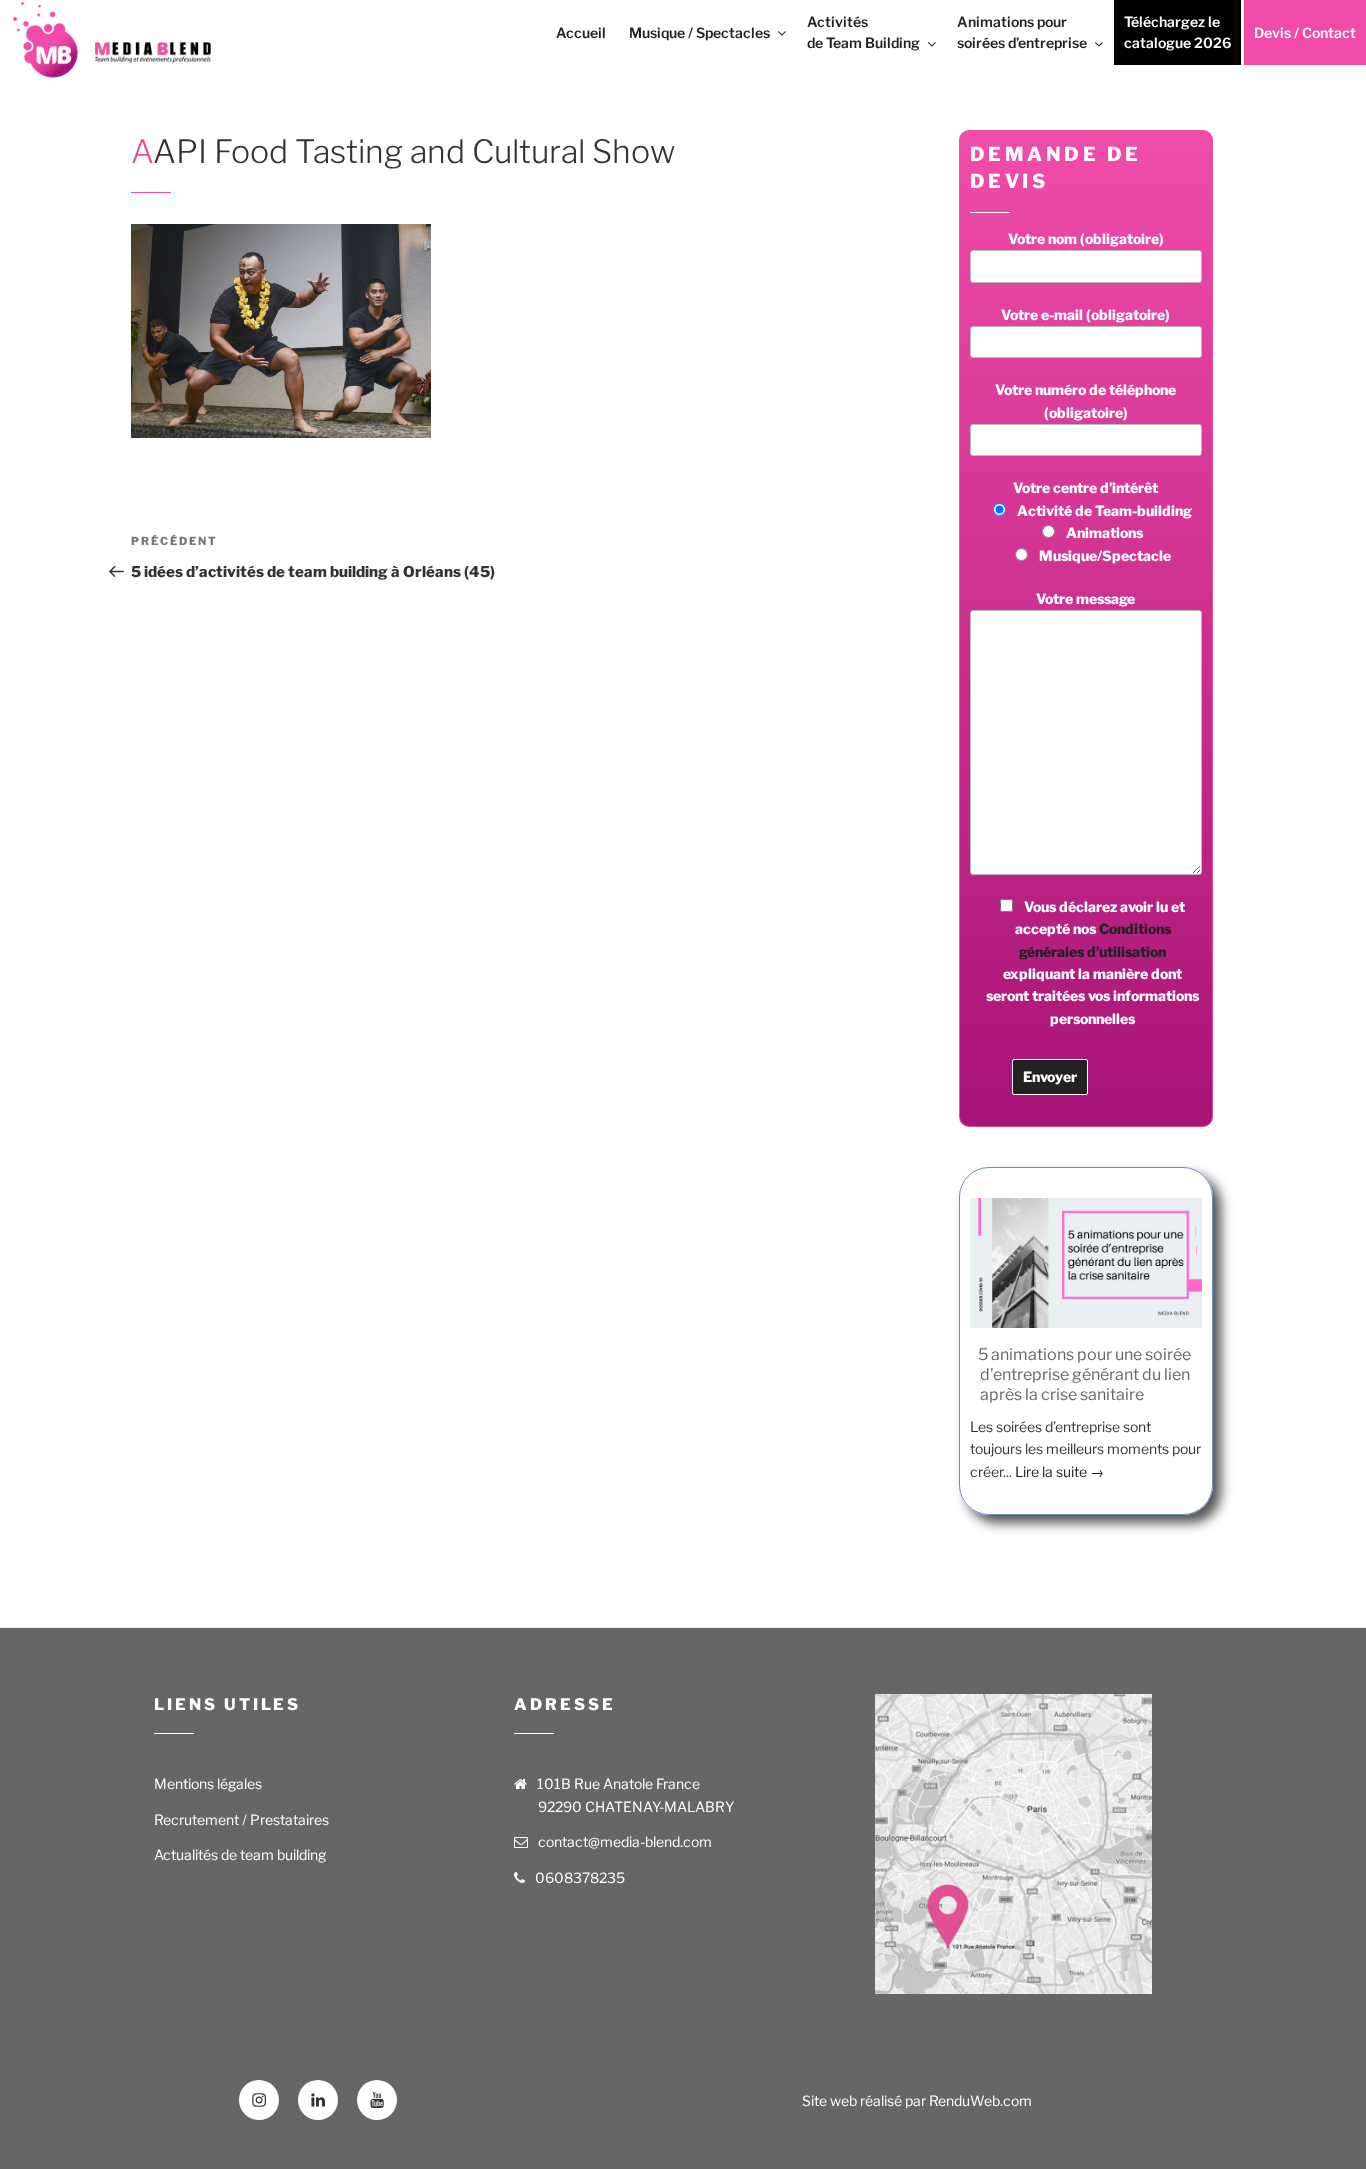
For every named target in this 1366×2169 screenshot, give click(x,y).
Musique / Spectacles (699, 32)
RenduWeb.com (980, 2100)
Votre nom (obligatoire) (1086, 238)
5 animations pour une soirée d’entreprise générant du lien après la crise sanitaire (1084, 1374)
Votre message (1085, 598)
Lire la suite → (1059, 1471)
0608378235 (580, 1877)
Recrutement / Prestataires (241, 1819)
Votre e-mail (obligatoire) (1085, 314)
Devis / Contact (1305, 32)
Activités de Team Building (863, 32)
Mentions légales (208, 1783)
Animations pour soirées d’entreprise (1022, 32)
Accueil (581, 32)
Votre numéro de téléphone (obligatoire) (1085, 400)
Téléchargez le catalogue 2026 (1177, 32)
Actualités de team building (240, 1854)
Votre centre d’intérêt (1102, 521)
